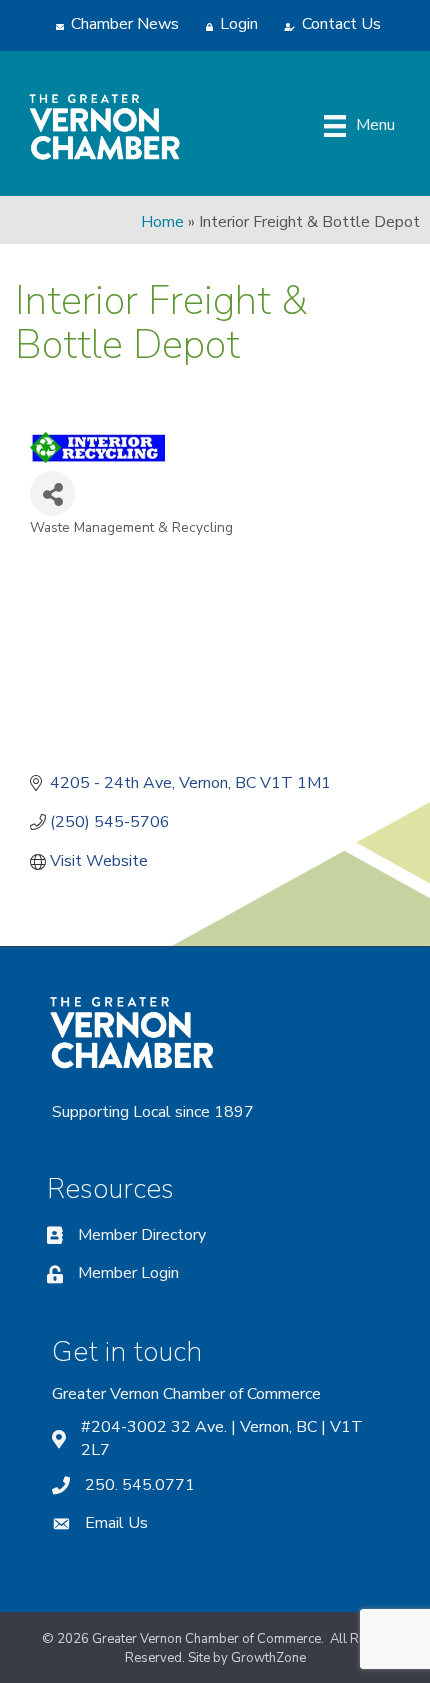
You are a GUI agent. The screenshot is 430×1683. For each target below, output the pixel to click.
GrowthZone (268, 1658)
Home (162, 222)
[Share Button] (52, 493)
